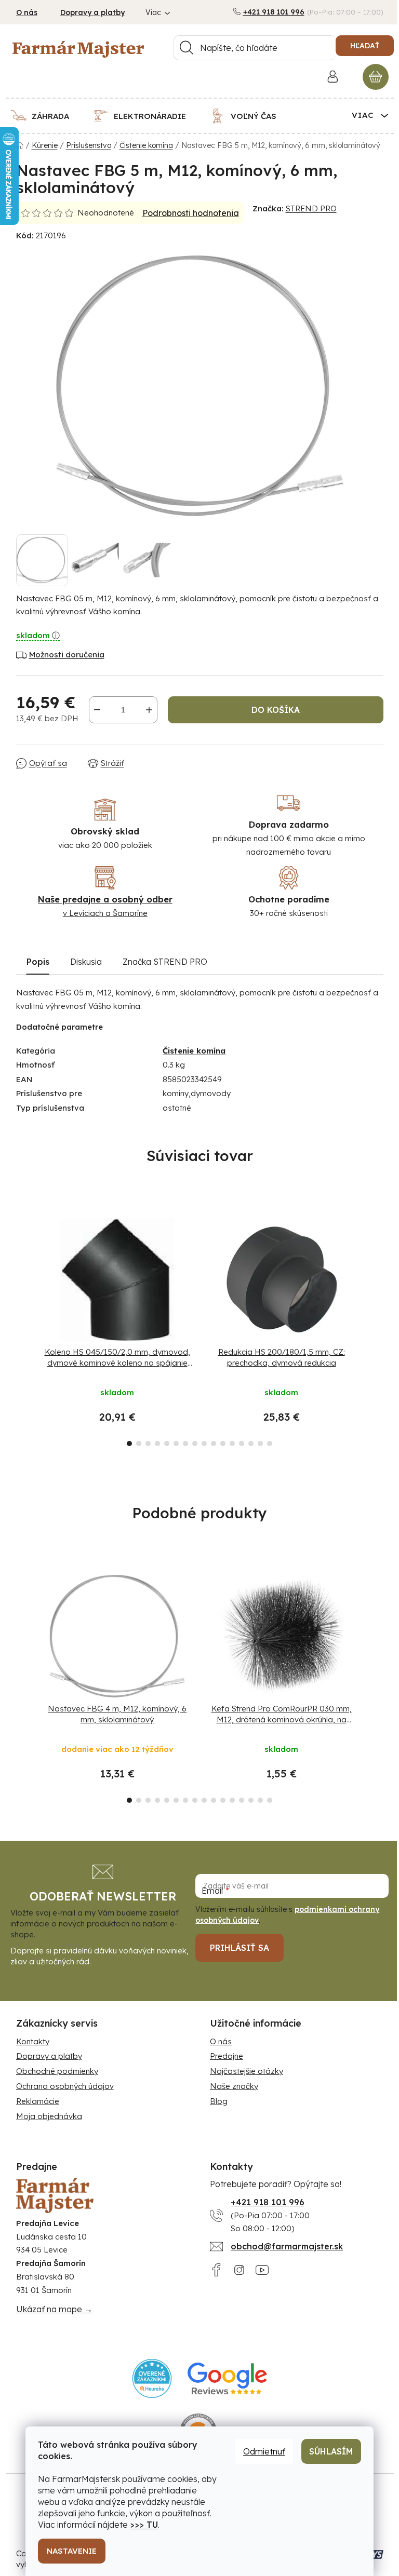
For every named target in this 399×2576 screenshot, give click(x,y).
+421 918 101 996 (274, 12)
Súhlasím (331, 2451)
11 (232, 1444)
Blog (219, 2101)
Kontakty (33, 2041)
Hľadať (365, 46)
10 (223, 1444)
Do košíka (276, 710)
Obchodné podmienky (57, 2071)
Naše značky (234, 2086)
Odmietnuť (264, 2451)
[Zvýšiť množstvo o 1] (149, 710)
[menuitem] (46, 116)
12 (242, 1444)
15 (270, 1444)
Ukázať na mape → (54, 2309)
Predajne (227, 2056)
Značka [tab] (165, 962)
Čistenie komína (194, 1051)
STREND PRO (311, 208)
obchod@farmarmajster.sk (287, 2246)
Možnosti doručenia (67, 655)
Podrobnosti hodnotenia (191, 213)
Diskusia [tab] (86, 962)
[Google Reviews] (227, 2378)
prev (24, 1329)
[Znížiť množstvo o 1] (97, 710)
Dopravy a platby (92, 12)
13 (251, 1444)
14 (260, 1444)
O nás (27, 12)
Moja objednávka (49, 2116)
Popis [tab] (38, 962)
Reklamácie (38, 2101)
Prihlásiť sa (240, 1948)
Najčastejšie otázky (247, 2071)
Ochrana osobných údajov (65, 2086)
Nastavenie (72, 2551)
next (375, 1329)
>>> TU (144, 2525)
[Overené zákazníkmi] (152, 2378)
